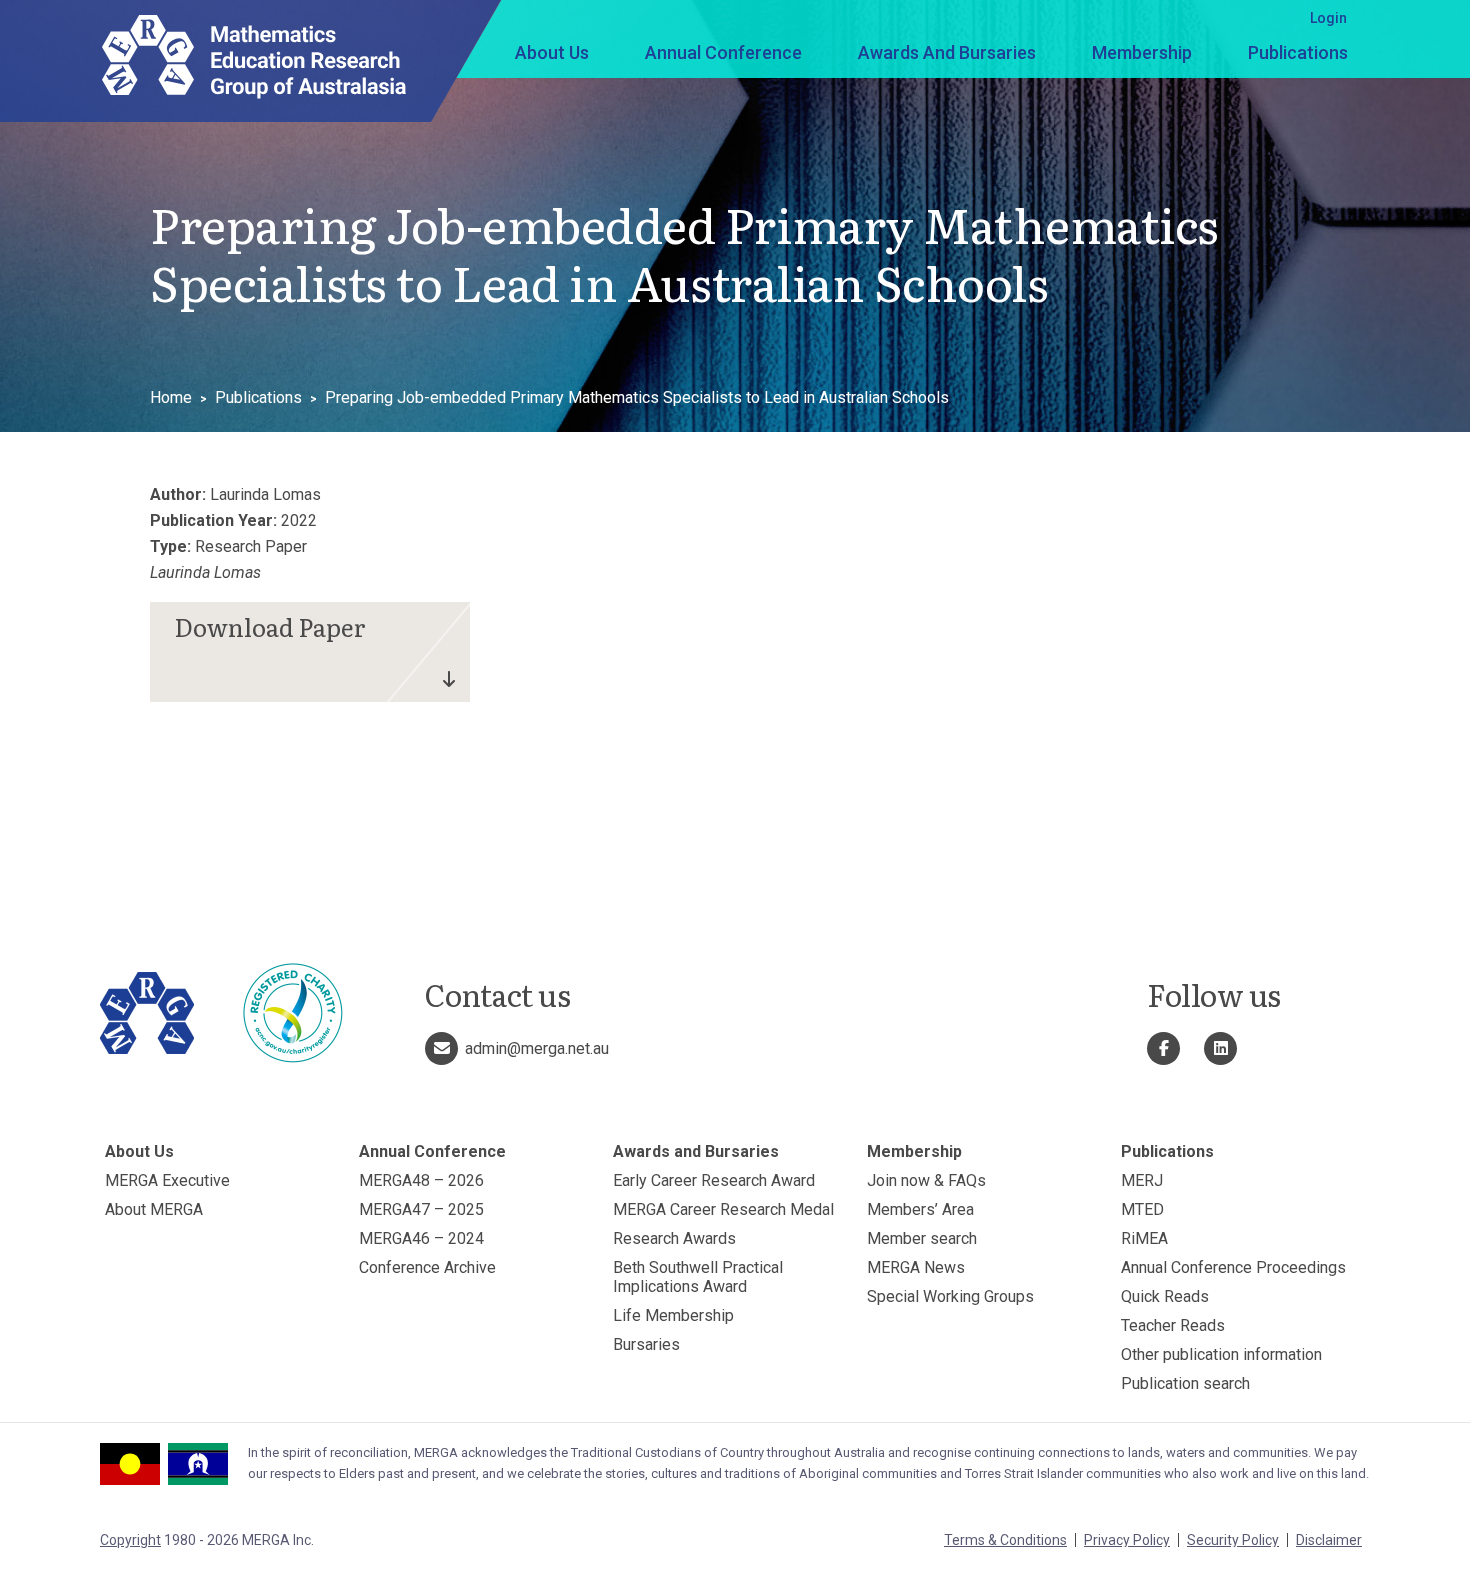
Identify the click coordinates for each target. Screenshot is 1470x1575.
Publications (1298, 52)
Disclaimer (1329, 1540)
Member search (922, 1238)
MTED (1142, 1209)
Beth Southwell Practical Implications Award (698, 1277)
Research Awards (674, 1238)
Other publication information (1221, 1354)
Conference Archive (427, 1267)
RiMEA (1144, 1238)
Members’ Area (920, 1209)
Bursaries (646, 1344)
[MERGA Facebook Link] (1163, 1048)
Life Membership (673, 1315)
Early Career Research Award (714, 1180)
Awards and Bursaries (947, 52)
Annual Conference (723, 52)
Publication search (1185, 1383)
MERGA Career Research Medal (723, 1209)
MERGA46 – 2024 (421, 1238)
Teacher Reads (1173, 1325)
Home (171, 397)
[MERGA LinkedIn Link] (1220, 1048)
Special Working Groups (950, 1296)
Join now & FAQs (926, 1180)
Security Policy (1233, 1540)
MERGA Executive (167, 1180)
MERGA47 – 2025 (421, 1209)
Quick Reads (1165, 1296)
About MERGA (154, 1209)
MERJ (1142, 1180)
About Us (552, 52)
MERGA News (916, 1267)
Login (1328, 18)
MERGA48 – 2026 (421, 1180)
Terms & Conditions (1005, 1540)
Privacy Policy (1127, 1540)
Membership (1142, 52)
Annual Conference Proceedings (1233, 1267)
